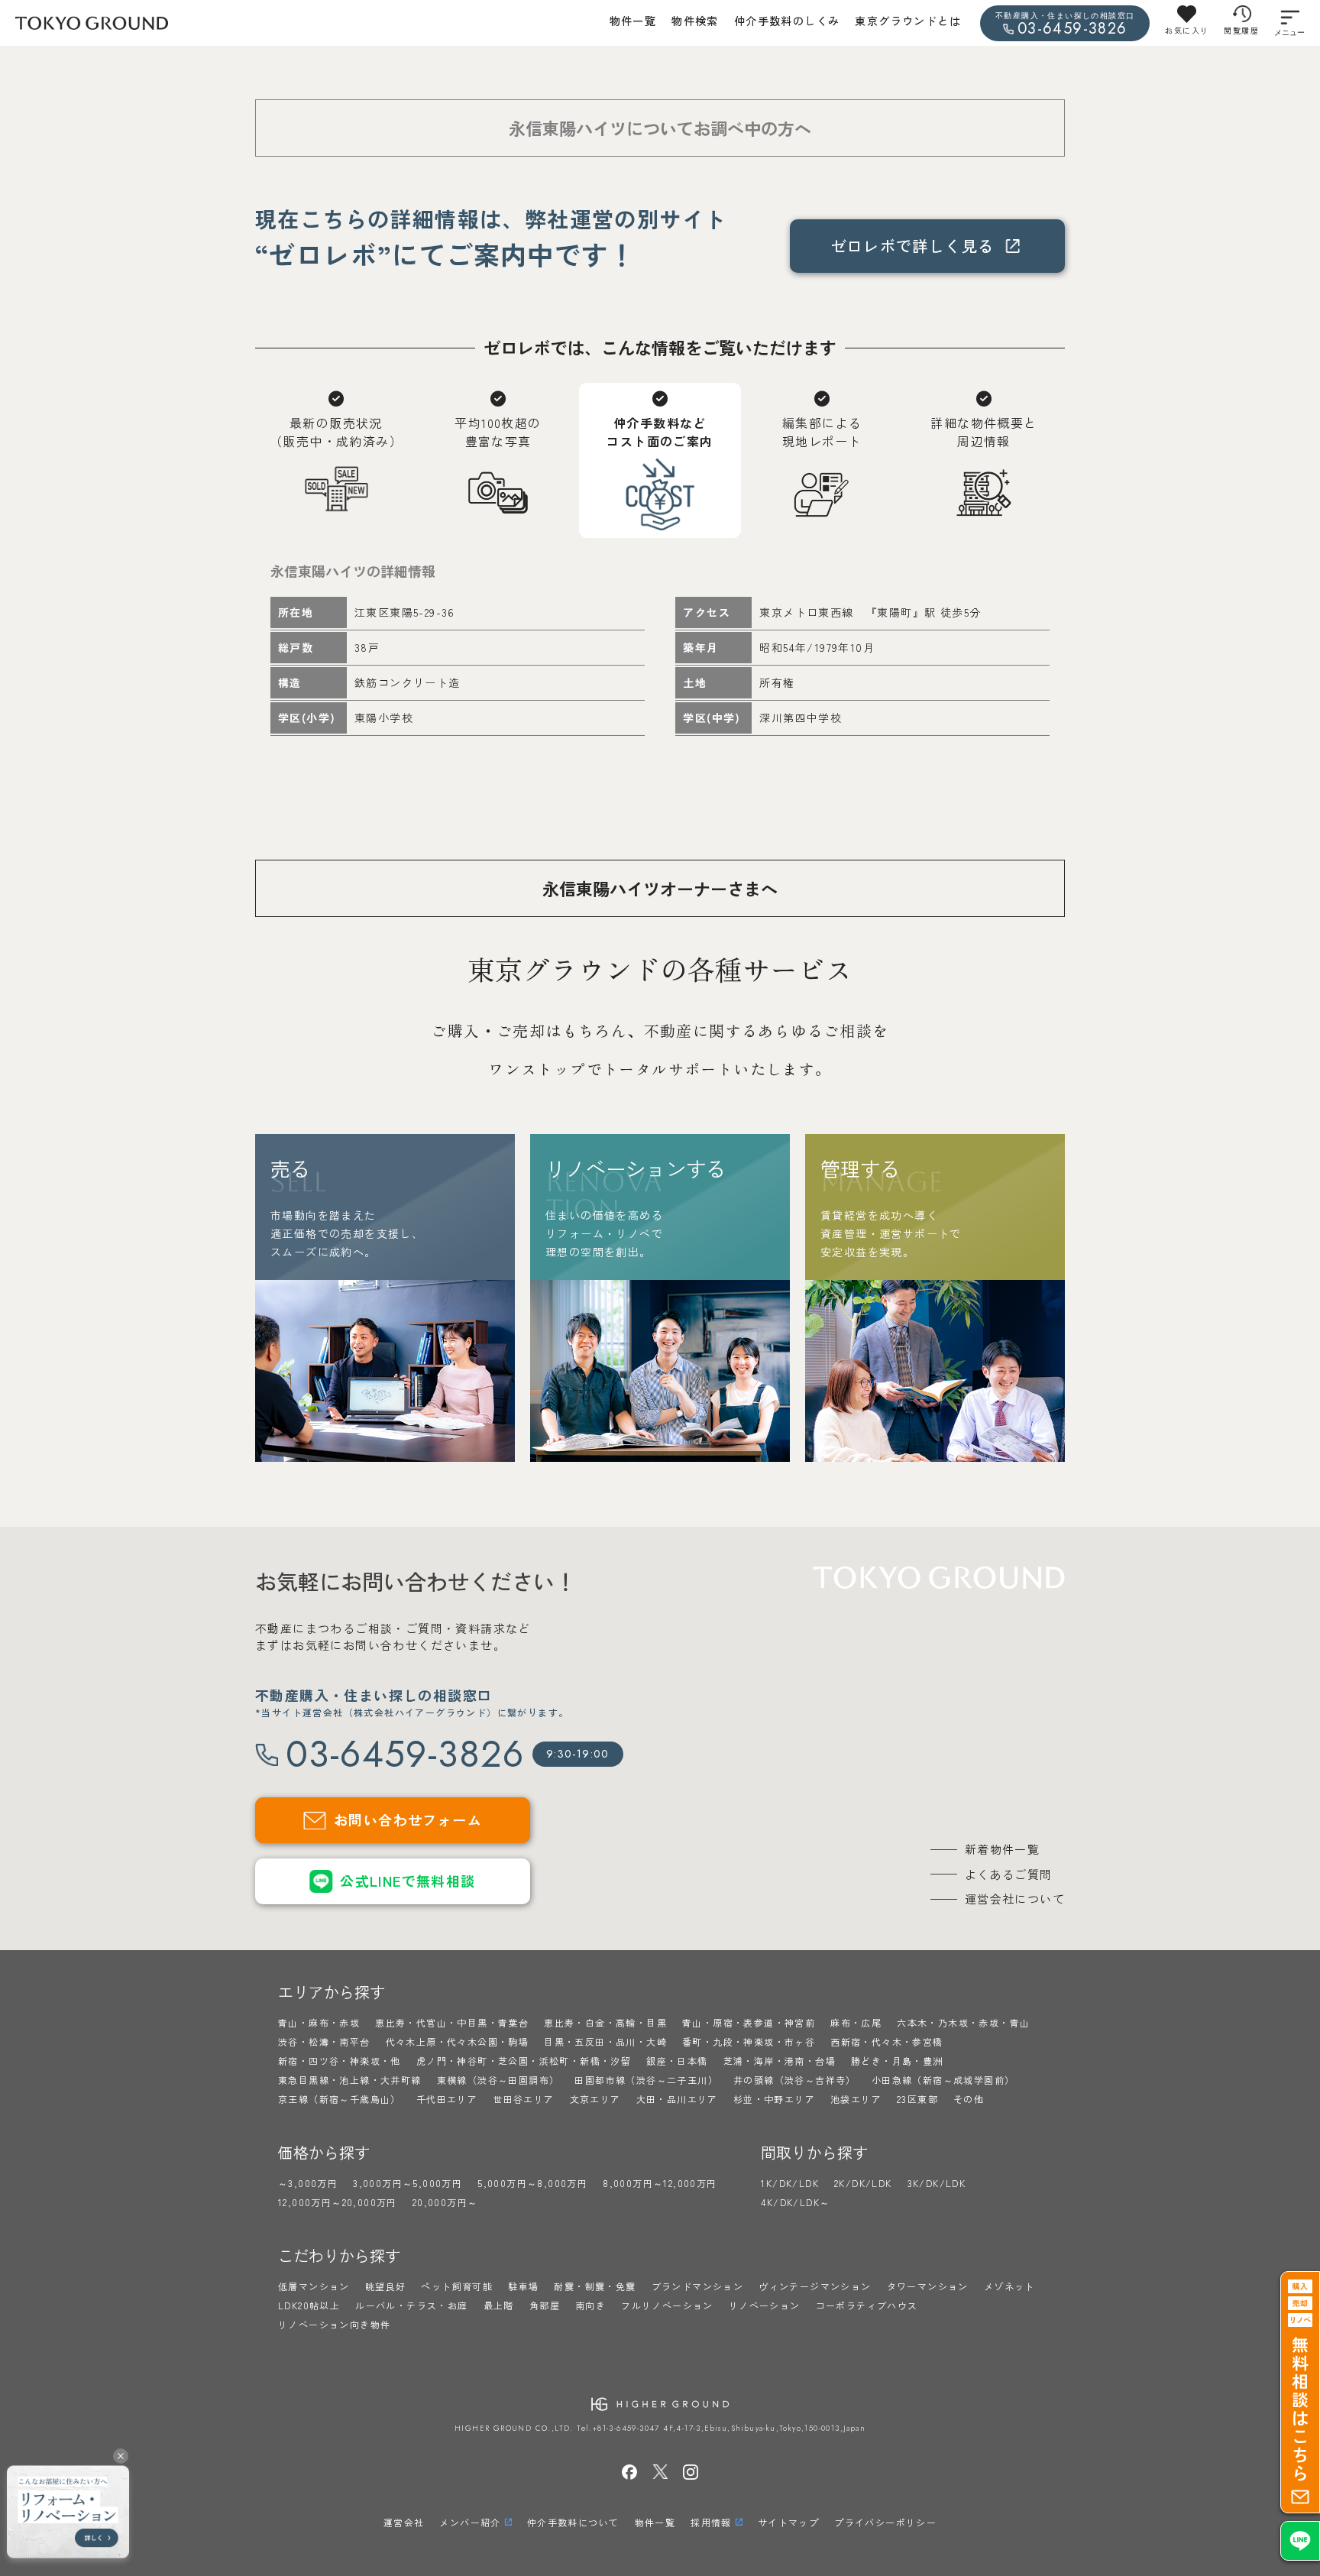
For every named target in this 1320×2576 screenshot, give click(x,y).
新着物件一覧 (1002, 1849)
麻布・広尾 (856, 2022)
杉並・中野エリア (774, 2099)
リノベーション (765, 2305)
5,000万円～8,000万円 (532, 2183)
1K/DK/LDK (790, 2183)
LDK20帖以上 (309, 2305)
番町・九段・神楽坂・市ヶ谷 (749, 2041)
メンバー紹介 (470, 2522)
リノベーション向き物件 (334, 2324)
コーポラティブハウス (867, 2305)
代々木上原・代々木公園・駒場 (458, 2041)
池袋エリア (856, 2099)
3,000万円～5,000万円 (408, 2183)
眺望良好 (386, 2286)
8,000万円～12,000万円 (660, 2183)
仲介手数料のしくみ (787, 21)
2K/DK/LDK (863, 2183)
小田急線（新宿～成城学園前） (943, 2080)
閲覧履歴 (1241, 30)
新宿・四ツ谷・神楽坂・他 (340, 2061)
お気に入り (1187, 30)
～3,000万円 (308, 2183)
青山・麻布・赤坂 (319, 2022)
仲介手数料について (573, 2522)
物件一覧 (633, 21)
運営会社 (404, 2522)
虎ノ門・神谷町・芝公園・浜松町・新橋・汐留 (524, 2061)
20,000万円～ (445, 2202)
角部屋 (545, 2305)
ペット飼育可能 (457, 2286)
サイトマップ (788, 2522)
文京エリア (595, 2099)
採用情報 (711, 2522)
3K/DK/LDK (937, 2183)
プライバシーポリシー (885, 2522)
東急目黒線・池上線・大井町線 (350, 2080)
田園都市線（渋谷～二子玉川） (646, 2080)
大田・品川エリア (677, 2099)
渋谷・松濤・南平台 (324, 2041)
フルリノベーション (667, 2305)
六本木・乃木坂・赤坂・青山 (963, 2022)
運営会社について (1015, 1899)
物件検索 (695, 21)
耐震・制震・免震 (595, 2286)
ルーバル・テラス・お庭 (411, 2305)
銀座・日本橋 (677, 2061)
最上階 (499, 2305)
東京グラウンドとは (908, 21)
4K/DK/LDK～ (795, 2202)
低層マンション (314, 2286)
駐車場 (523, 2286)
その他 (969, 2099)
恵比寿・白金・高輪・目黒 (605, 2022)
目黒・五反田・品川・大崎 (605, 2041)
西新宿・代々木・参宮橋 (886, 2041)
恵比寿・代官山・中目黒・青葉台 (452, 2022)
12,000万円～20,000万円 (338, 2202)
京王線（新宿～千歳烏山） (340, 2099)
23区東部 (917, 2099)
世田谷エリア (523, 2099)
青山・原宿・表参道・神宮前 (749, 2022)
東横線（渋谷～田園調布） (498, 2080)
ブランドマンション (698, 2286)
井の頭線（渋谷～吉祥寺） (795, 2080)
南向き (590, 2305)
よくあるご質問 (1009, 1874)
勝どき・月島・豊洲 (897, 2061)
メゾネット (1009, 2286)
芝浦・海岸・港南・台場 (780, 2061)
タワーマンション (928, 2286)
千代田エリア (447, 2099)
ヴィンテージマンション (815, 2286)
